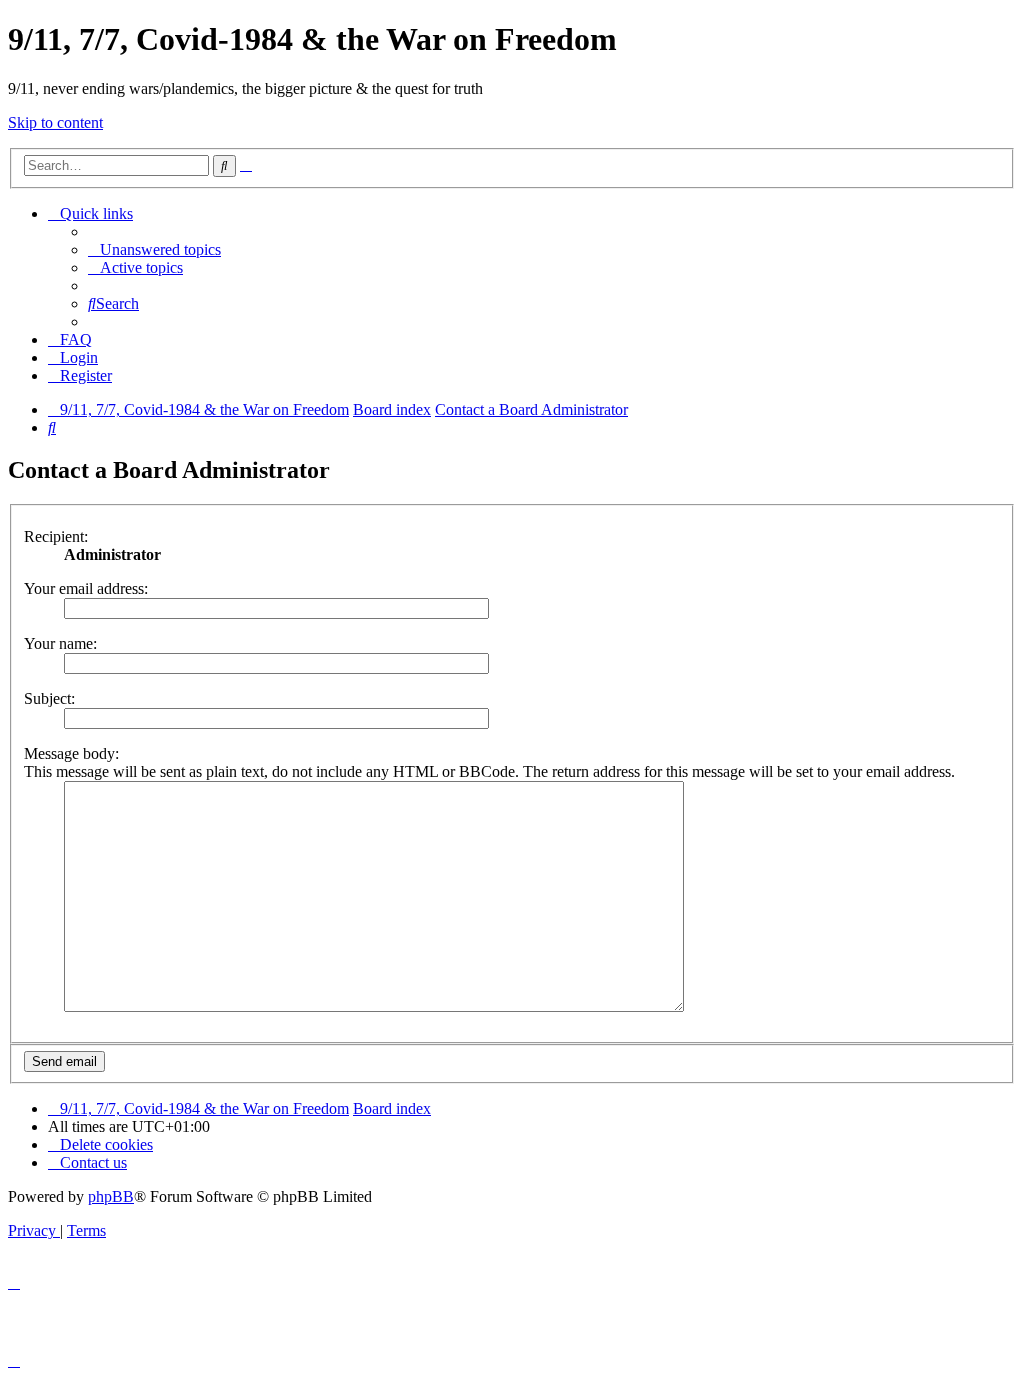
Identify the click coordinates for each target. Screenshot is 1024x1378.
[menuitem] (154, 249)
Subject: (49, 698)
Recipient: (56, 536)
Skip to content (55, 122)
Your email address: (86, 588)
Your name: (60, 643)
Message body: (71, 753)
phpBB (111, 1196)
